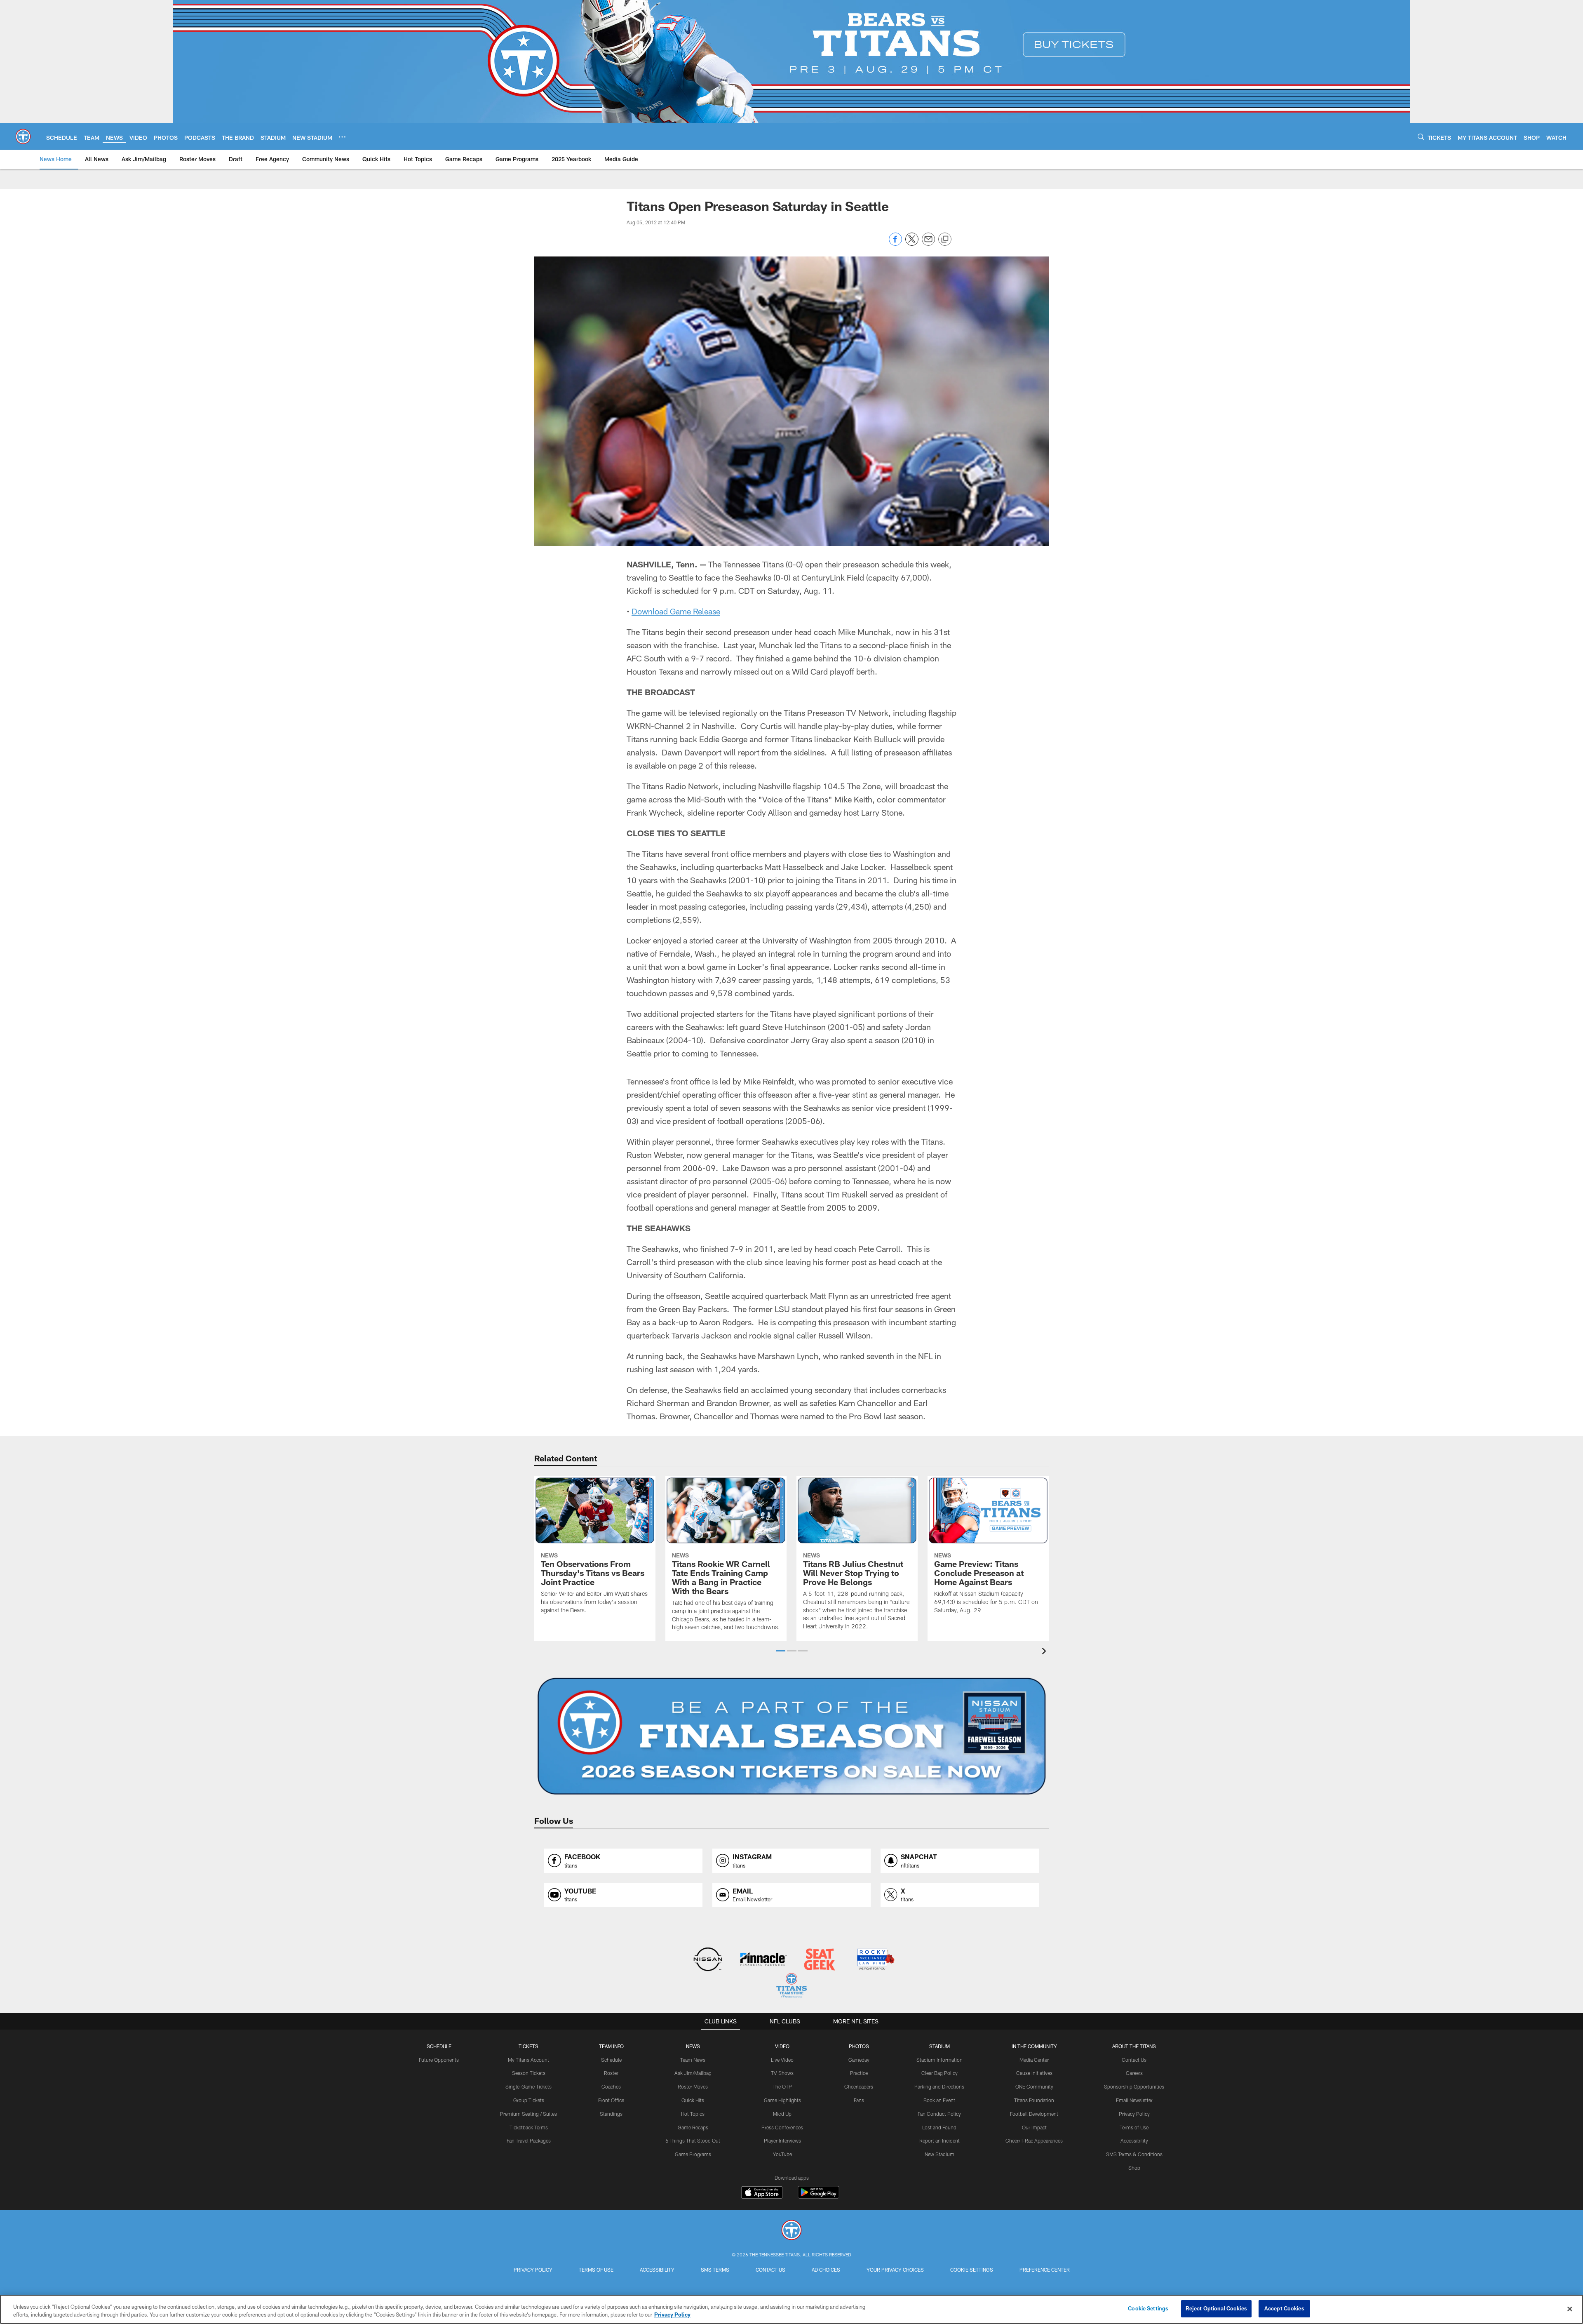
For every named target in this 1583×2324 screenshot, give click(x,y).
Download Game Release (676, 611)
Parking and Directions (939, 2086)
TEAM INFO (611, 2046)
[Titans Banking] (764, 1960)
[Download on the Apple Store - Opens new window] (762, 2193)
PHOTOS (859, 2046)
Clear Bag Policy (939, 2073)
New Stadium (939, 2154)
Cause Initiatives (1034, 2073)
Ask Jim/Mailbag (693, 2073)
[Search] (1421, 137)
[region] (791, 2309)
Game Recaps (693, 2127)
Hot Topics (693, 2114)
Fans (859, 2100)
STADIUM (939, 2046)
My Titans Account (528, 2060)
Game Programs (693, 2154)
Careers (1134, 2073)
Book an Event (939, 2100)
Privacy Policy (1134, 2114)
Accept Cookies (1284, 2308)
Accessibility (1134, 2141)
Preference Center (1045, 2270)
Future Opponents (439, 2060)
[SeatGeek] (819, 1960)
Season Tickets (529, 2073)
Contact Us (1134, 2060)
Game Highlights (782, 2100)
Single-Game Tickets (528, 2086)
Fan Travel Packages (529, 2141)
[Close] (1570, 2309)
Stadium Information (939, 2060)
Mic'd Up (782, 2114)
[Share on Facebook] (895, 243)
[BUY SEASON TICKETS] (791, 1736)
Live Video (782, 2060)
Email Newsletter (1134, 2100)
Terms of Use (1134, 2127)
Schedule (439, 2046)
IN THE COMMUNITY (1034, 2046)
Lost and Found (939, 2127)
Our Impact (1034, 2127)
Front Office (611, 2100)
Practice (859, 2073)
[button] (781, 1651)
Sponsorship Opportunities (1134, 2086)
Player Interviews (782, 2141)
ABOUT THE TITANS (1134, 2046)
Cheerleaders (859, 2086)
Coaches (611, 2086)
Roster (611, 2073)
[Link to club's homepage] (23, 136)
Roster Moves (693, 2086)
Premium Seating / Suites (528, 2114)
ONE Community (1034, 2086)
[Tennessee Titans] (791, 2231)
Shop (1134, 2168)
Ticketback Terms (529, 2127)
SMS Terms (715, 2270)
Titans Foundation (1034, 2100)
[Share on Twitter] (912, 243)
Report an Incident (939, 2141)
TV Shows (782, 2073)
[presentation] (1045, 1652)
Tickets (528, 2046)
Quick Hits (693, 2100)
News (693, 2046)
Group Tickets (529, 2100)
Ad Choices (826, 2270)
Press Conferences (782, 2127)
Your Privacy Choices (895, 2270)
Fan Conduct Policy (939, 2114)
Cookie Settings (972, 2270)
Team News (693, 2060)
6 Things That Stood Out (693, 2141)
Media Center (1034, 2060)
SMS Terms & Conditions (1134, 2154)
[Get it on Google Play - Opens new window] (819, 2196)
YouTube (782, 2154)
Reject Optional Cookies (1216, 2308)
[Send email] (928, 243)
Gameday (859, 2060)
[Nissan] (708, 1960)
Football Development (1034, 2114)
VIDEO (782, 2046)
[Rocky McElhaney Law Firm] (875, 1960)
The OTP (782, 2086)
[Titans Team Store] (791, 1986)
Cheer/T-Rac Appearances (1034, 2141)
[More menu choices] (342, 137)
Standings (611, 2114)
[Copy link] (945, 240)
